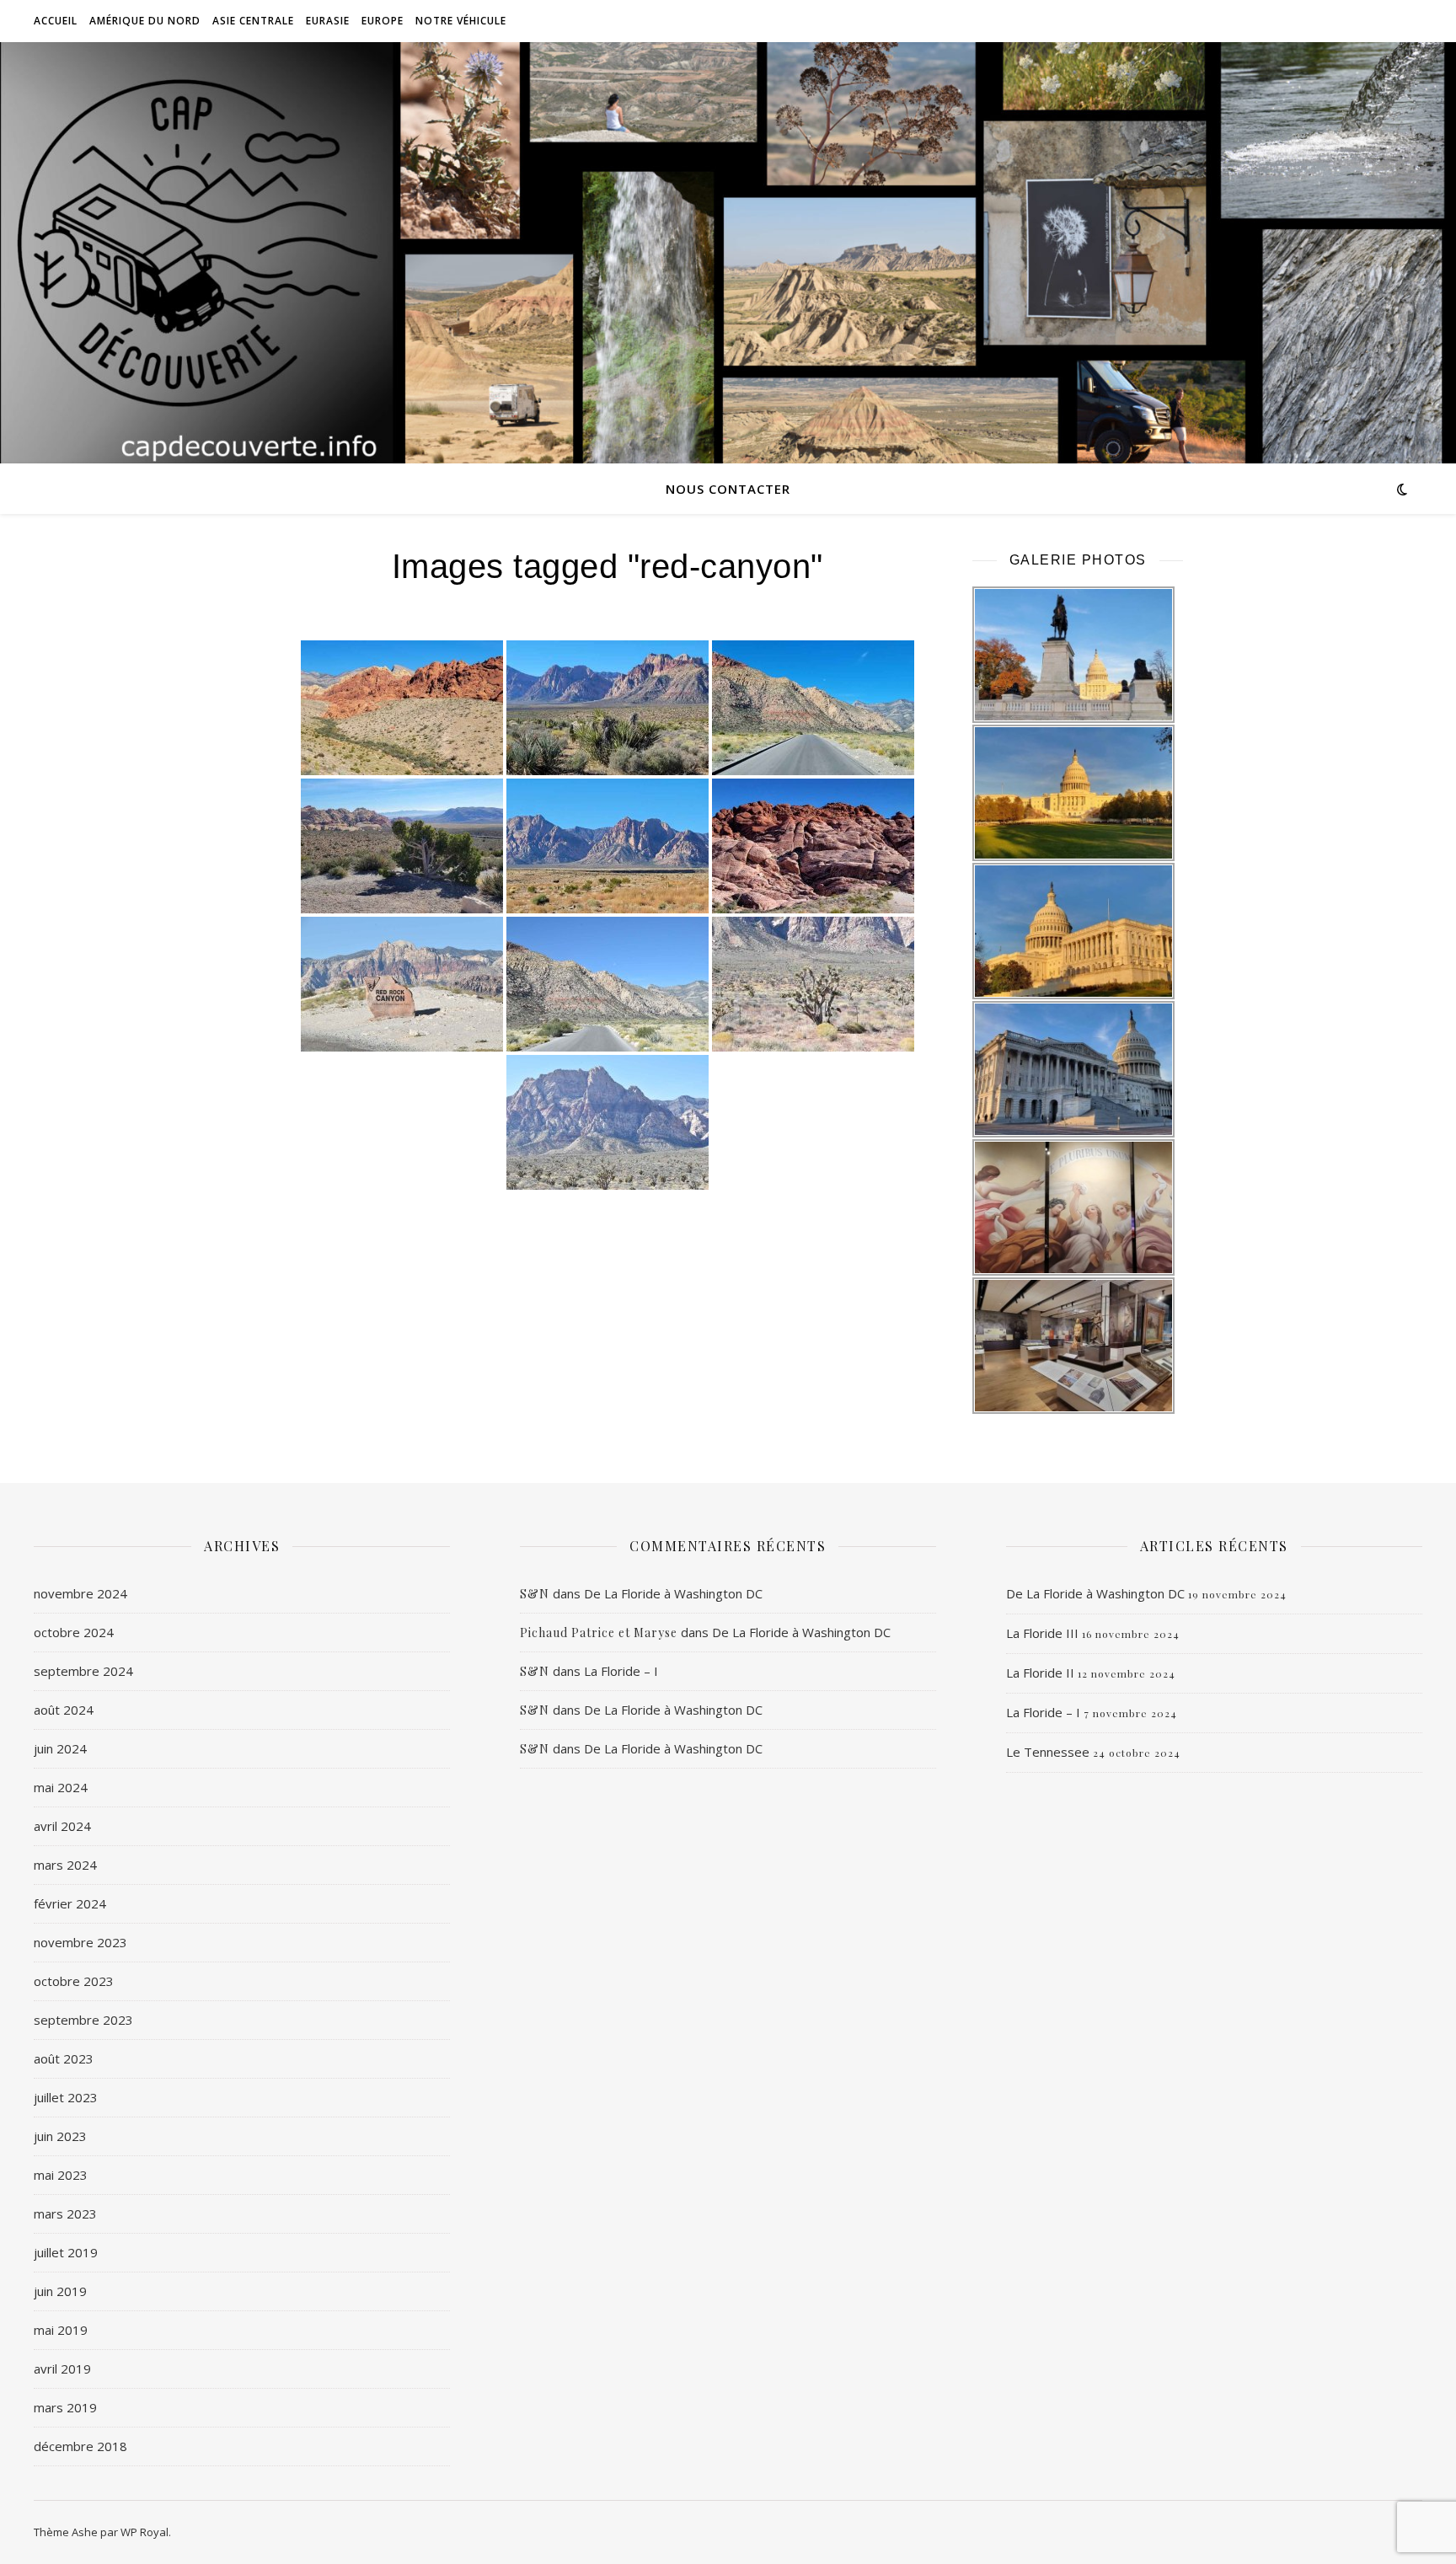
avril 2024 (62, 1826)
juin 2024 (60, 1748)
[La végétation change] (813, 984)
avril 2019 (62, 2369)
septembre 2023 (83, 2020)
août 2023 (64, 2058)
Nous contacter (728, 489)
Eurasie (328, 21)
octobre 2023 (74, 1981)
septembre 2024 (83, 1671)
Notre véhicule (461, 21)
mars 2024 (65, 1865)
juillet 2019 (66, 2252)
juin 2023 (60, 2136)
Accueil (56, 21)
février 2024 (70, 1903)
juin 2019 (60, 2291)
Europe (383, 21)
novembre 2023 (80, 1942)
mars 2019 (65, 2407)
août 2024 (64, 1710)
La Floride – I (621, 1671)
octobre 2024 (74, 1632)
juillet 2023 (66, 2097)
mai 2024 (61, 1787)
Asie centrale (253, 21)
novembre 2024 (80, 1593)
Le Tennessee (1048, 1752)
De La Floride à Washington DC (673, 1593)
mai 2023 (61, 2175)
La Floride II (1040, 1673)
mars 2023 (65, 2213)
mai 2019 (61, 2330)
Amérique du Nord (145, 21)
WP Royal (145, 2532)
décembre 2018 (80, 2446)
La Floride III (1042, 1633)
